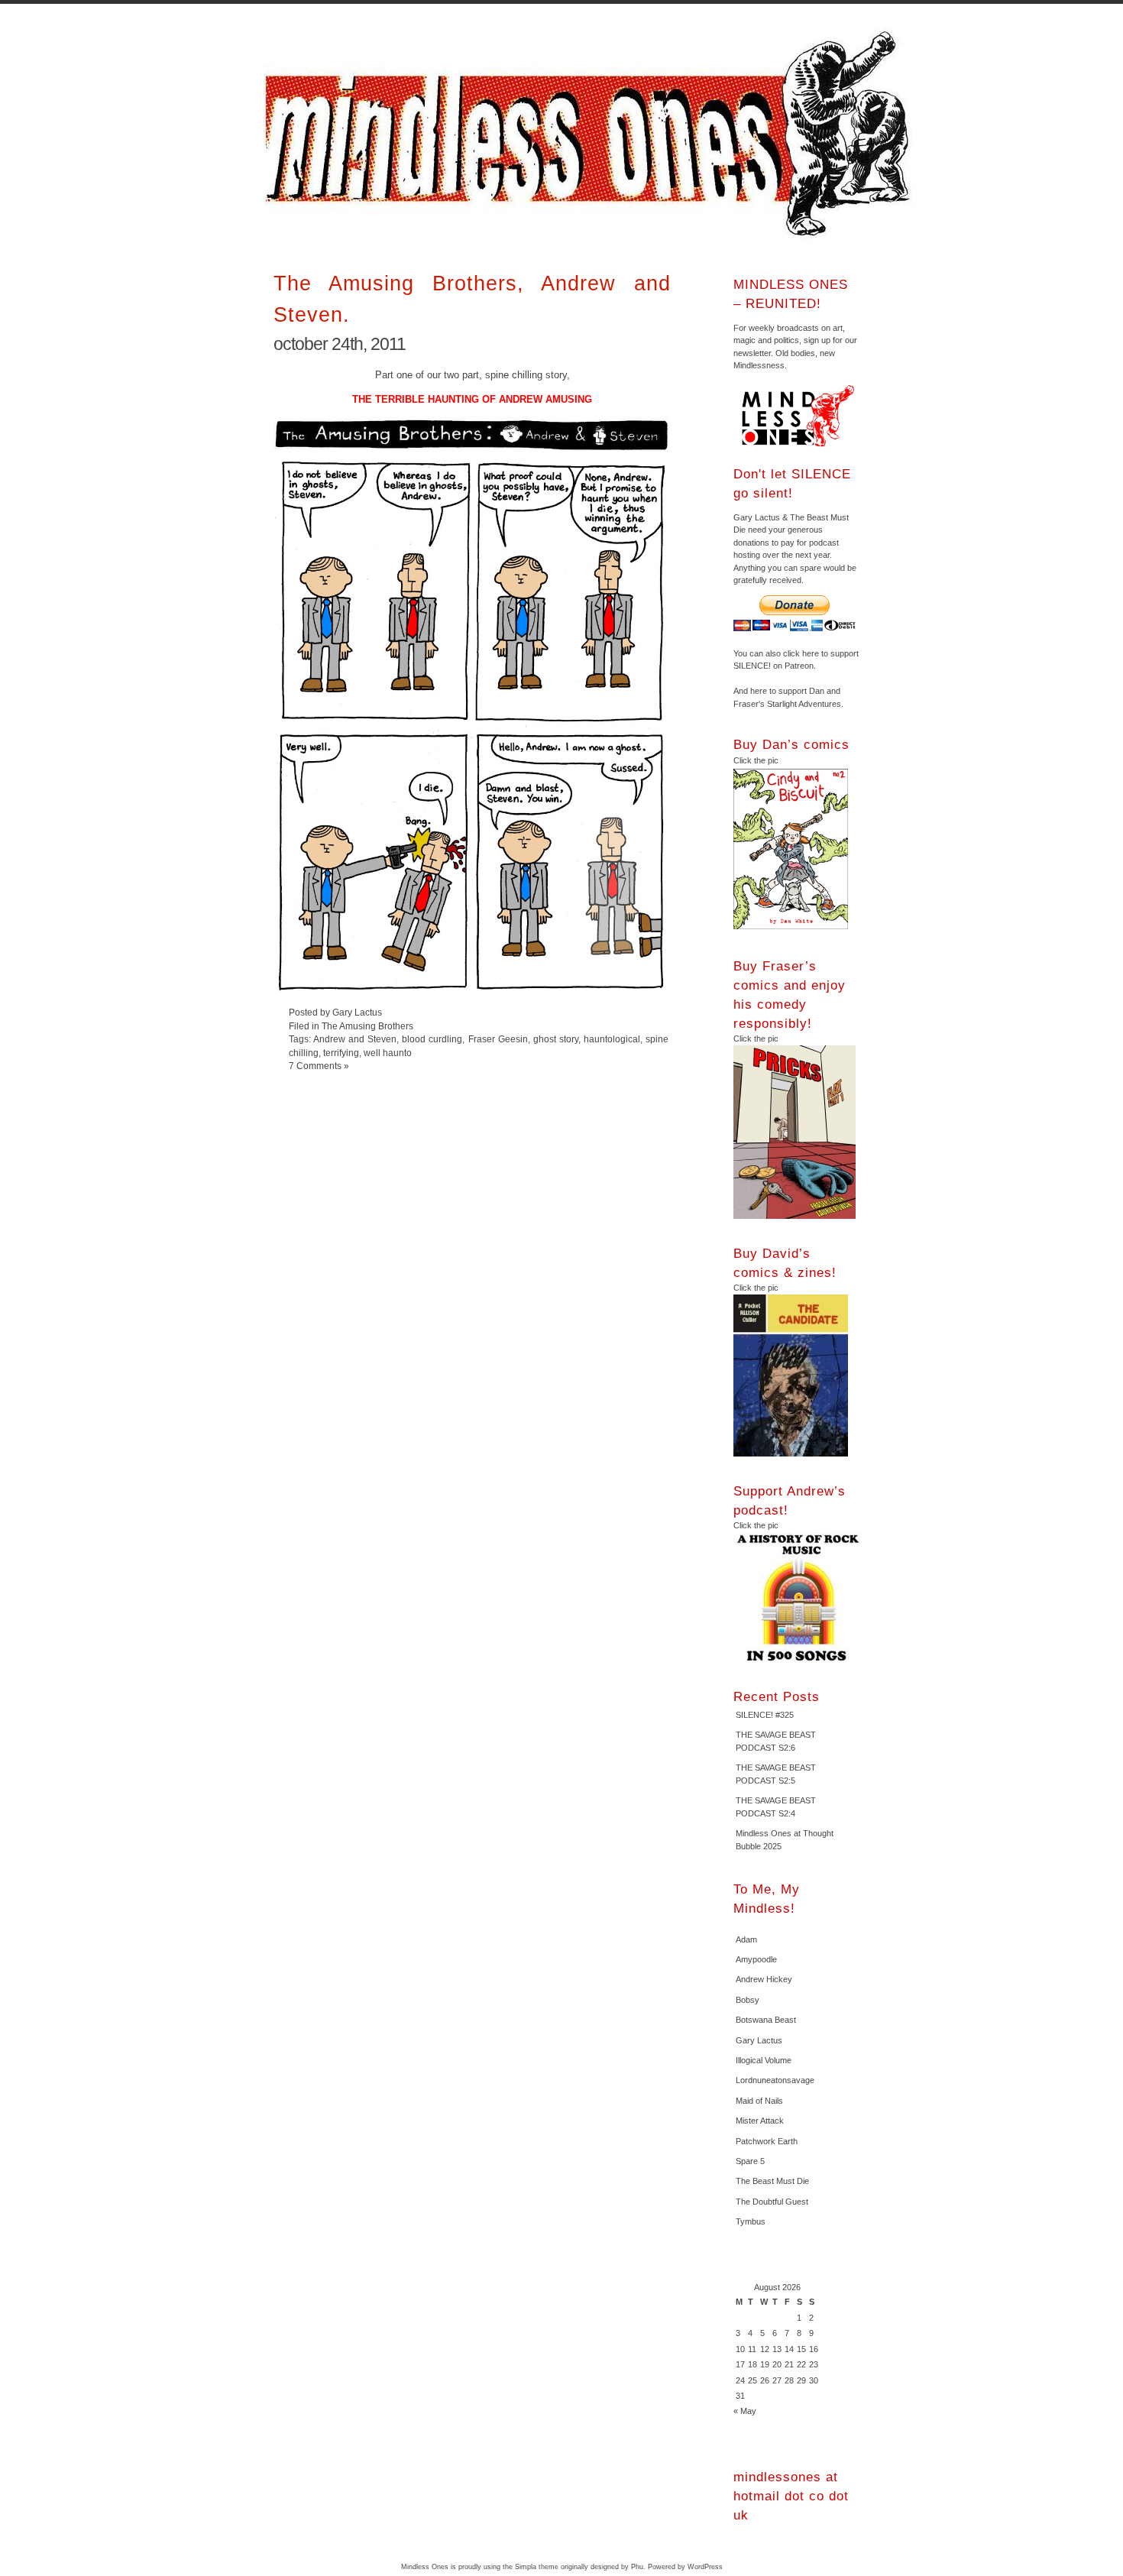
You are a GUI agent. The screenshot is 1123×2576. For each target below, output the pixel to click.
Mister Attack (760, 2121)
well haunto (388, 1053)
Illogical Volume (764, 2060)
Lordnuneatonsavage (775, 2080)
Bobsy (748, 2000)
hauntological (612, 1039)
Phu (637, 2567)
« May (745, 2411)
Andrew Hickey (764, 1979)
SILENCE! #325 (765, 1715)
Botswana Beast (766, 2020)
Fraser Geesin (498, 1039)
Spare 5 (750, 2161)
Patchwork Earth (767, 2141)
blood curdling (432, 1039)
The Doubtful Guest (772, 2202)
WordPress (705, 2567)
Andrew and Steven (355, 1039)
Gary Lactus (759, 2040)
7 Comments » (319, 1066)
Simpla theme (537, 2567)
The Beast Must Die (772, 2181)
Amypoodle (756, 1959)
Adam (746, 1939)
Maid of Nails (759, 2101)
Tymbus (751, 2221)
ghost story (556, 1039)
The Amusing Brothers (367, 1026)
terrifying (341, 1053)
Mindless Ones (592, 134)
